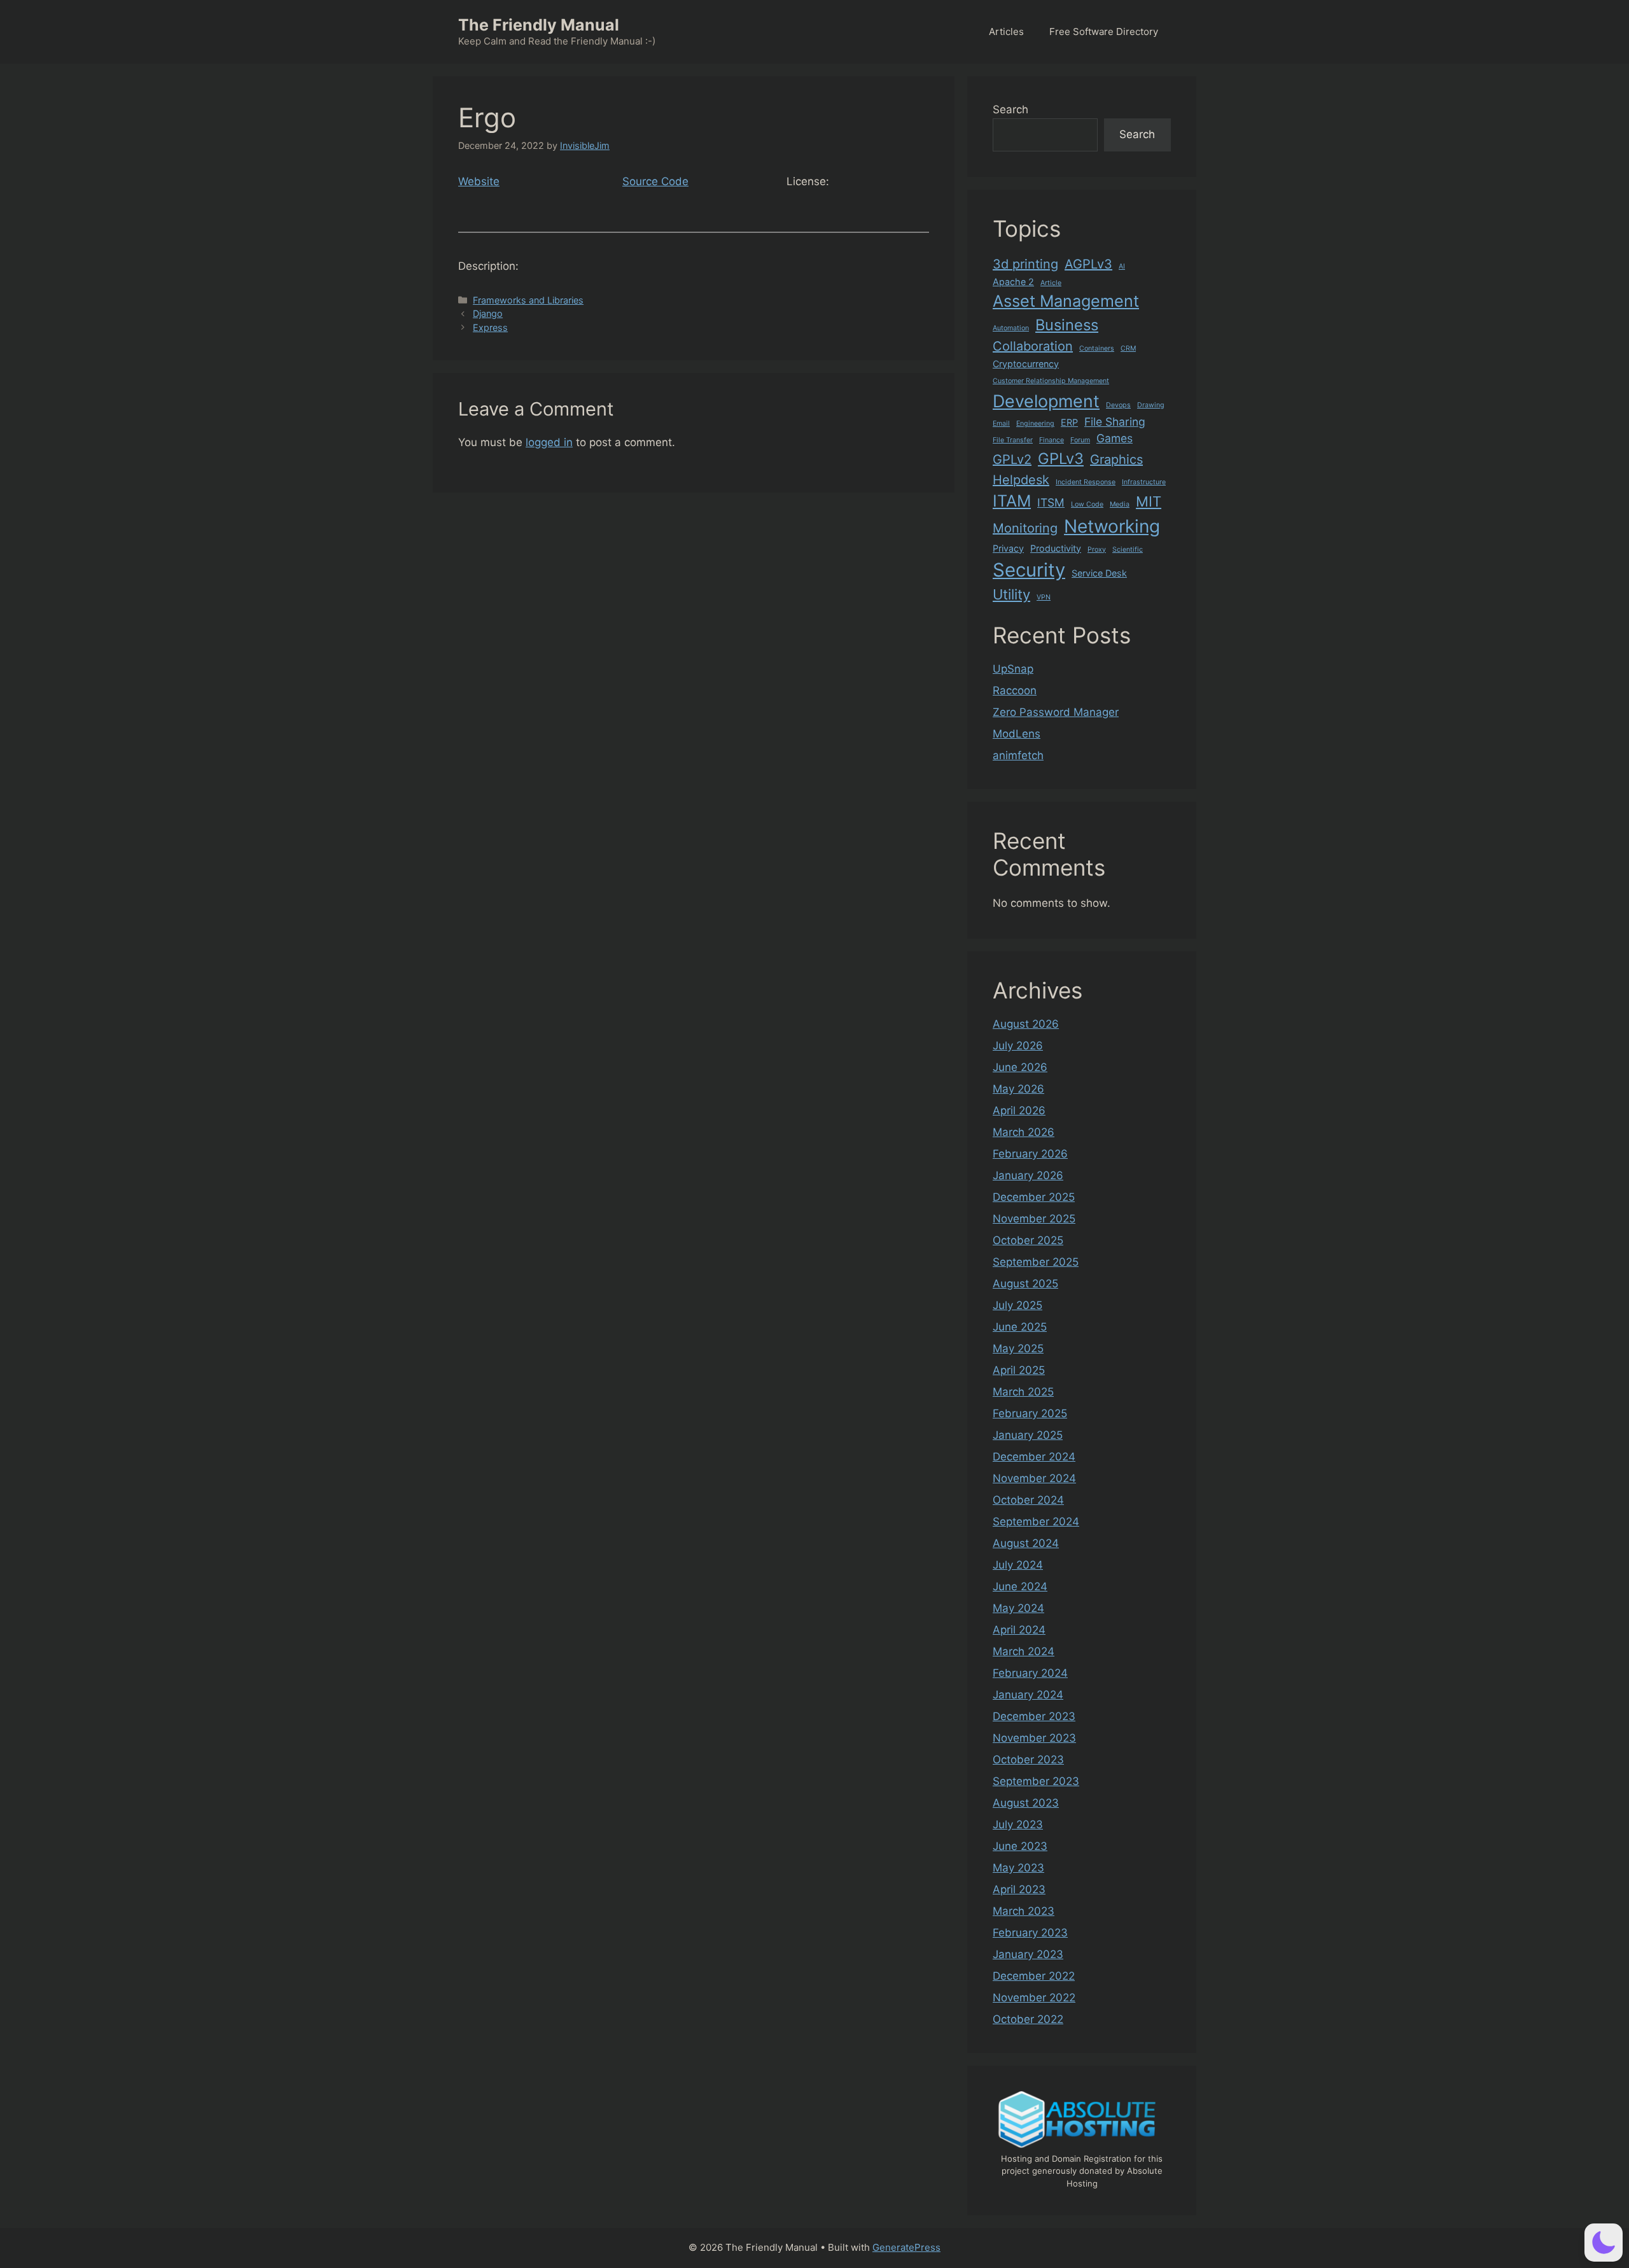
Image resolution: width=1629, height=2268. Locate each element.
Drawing (1151, 405)
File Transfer (1013, 440)
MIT (1149, 501)
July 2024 (1018, 1565)
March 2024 (1024, 1651)
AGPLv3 (1088, 264)
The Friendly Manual (539, 25)
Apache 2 (1013, 282)
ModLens (1017, 734)
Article (1051, 283)
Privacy (1008, 548)
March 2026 (1024, 1132)
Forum (1080, 440)
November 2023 (1034, 1738)
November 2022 (1034, 1998)
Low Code (1087, 504)
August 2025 (1025, 1284)
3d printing (1025, 264)
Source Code (655, 181)
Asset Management (1066, 301)
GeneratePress (906, 2247)
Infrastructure (1144, 482)
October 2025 (1028, 1240)
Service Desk (1099, 573)
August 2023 (1026, 1803)
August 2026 (1026, 1024)
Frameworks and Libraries (528, 300)
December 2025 (1034, 1197)
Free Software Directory (1104, 31)
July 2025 (1017, 1305)
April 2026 (1019, 1110)
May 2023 (1018, 1868)
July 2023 (1018, 1824)
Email (1001, 423)
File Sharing (1115, 422)
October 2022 (1028, 2019)
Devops (1118, 405)
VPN (1044, 597)
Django (488, 313)
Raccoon (1015, 690)
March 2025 (1023, 1392)
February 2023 (1030, 1933)
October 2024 (1028, 1500)
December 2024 (1034, 1457)
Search (1010, 109)
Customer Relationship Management (1051, 381)
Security (1029, 570)
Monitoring (1025, 528)
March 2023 (1024, 1911)
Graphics (1116, 459)
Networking (1112, 526)
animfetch (1018, 755)
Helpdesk (1021, 480)
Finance (1052, 440)
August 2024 (1026, 1543)
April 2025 (1019, 1370)
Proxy (1097, 549)
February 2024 (1030, 1673)
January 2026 (1028, 1175)
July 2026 (1018, 1046)
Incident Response (1086, 482)
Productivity (1056, 548)
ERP (1069, 422)
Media (1120, 504)
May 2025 (1018, 1348)
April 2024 (1019, 1630)
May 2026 (1018, 1089)
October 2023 (1028, 1760)
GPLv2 (1012, 459)
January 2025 (1028, 1435)
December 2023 (1034, 1716)
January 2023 (1028, 1954)
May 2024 (1018, 1608)
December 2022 (1034, 1976)
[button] (1604, 2243)
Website (479, 181)
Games (1115, 438)
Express (490, 327)
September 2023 (1036, 1781)
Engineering (1035, 423)
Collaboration (1033, 346)
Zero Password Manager (1056, 712)
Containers (1097, 348)
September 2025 (1036, 1262)
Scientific (1128, 549)
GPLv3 (1061, 458)
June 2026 (1020, 1067)
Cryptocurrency (1026, 364)
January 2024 (1028, 1695)
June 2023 (1020, 1846)
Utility (1011, 594)
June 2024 (1020, 1586)
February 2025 (1030, 1413)
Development (1046, 401)
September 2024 (1036, 1522)
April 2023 (1019, 1889)
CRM (1128, 348)
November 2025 (1034, 1219)
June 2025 (1020, 1327)
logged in (549, 442)
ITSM (1051, 502)
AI (1122, 266)
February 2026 (1030, 1154)
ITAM (1012, 501)
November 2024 (1034, 1478)
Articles (1006, 31)
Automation (1011, 328)
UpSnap (1013, 669)
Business (1067, 325)
